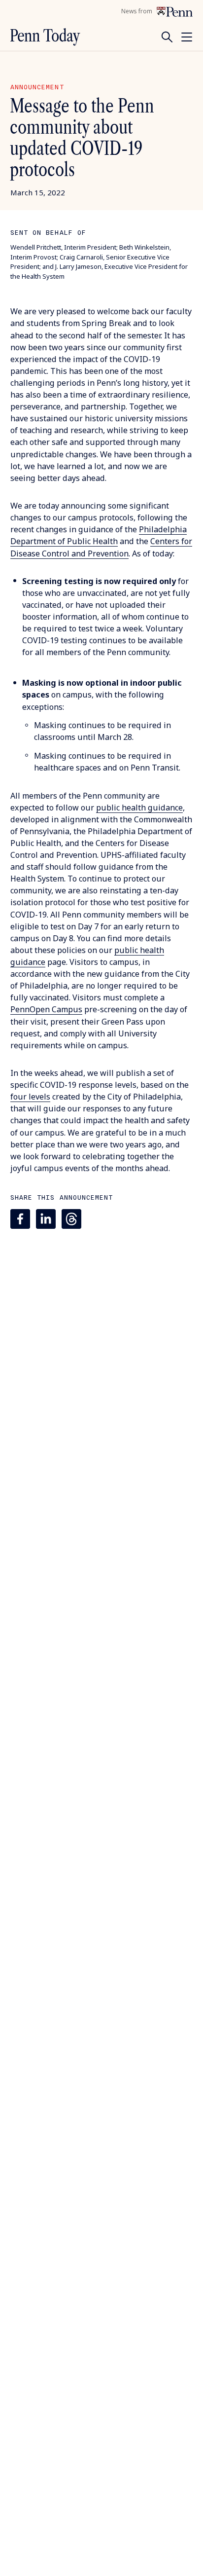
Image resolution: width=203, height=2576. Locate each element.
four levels (30, 1097)
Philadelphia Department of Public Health (99, 535)
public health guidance (139, 808)
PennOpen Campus (46, 1009)
